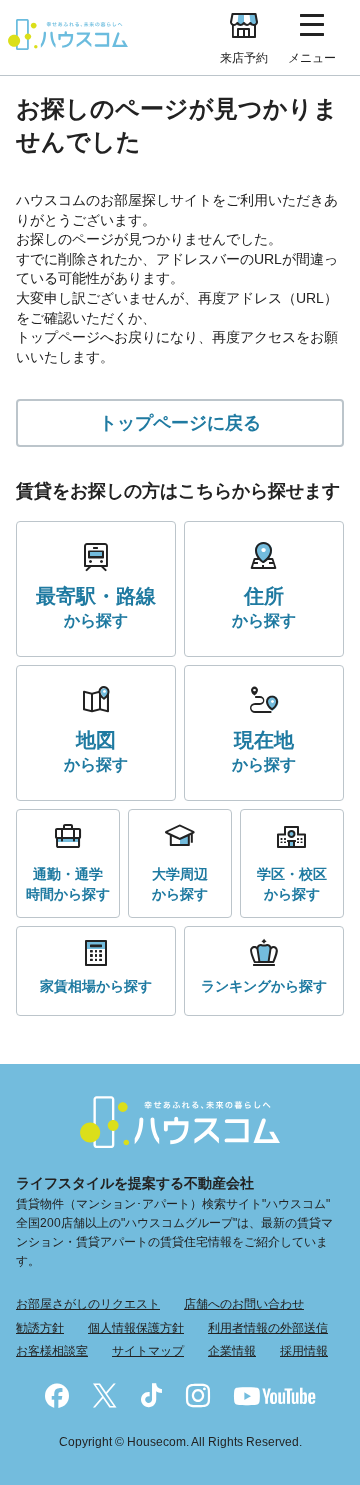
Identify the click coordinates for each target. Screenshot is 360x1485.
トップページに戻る (180, 423)
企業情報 (232, 1351)
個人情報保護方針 (136, 1328)
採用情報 (304, 1351)
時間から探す (68, 884)
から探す (96, 607)
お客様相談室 (52, 1351)
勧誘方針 (40, 1328)
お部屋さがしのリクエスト (88, 1304)
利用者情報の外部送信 (268, 1328)
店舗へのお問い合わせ (244, 1304)
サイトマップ (148, 1351)
